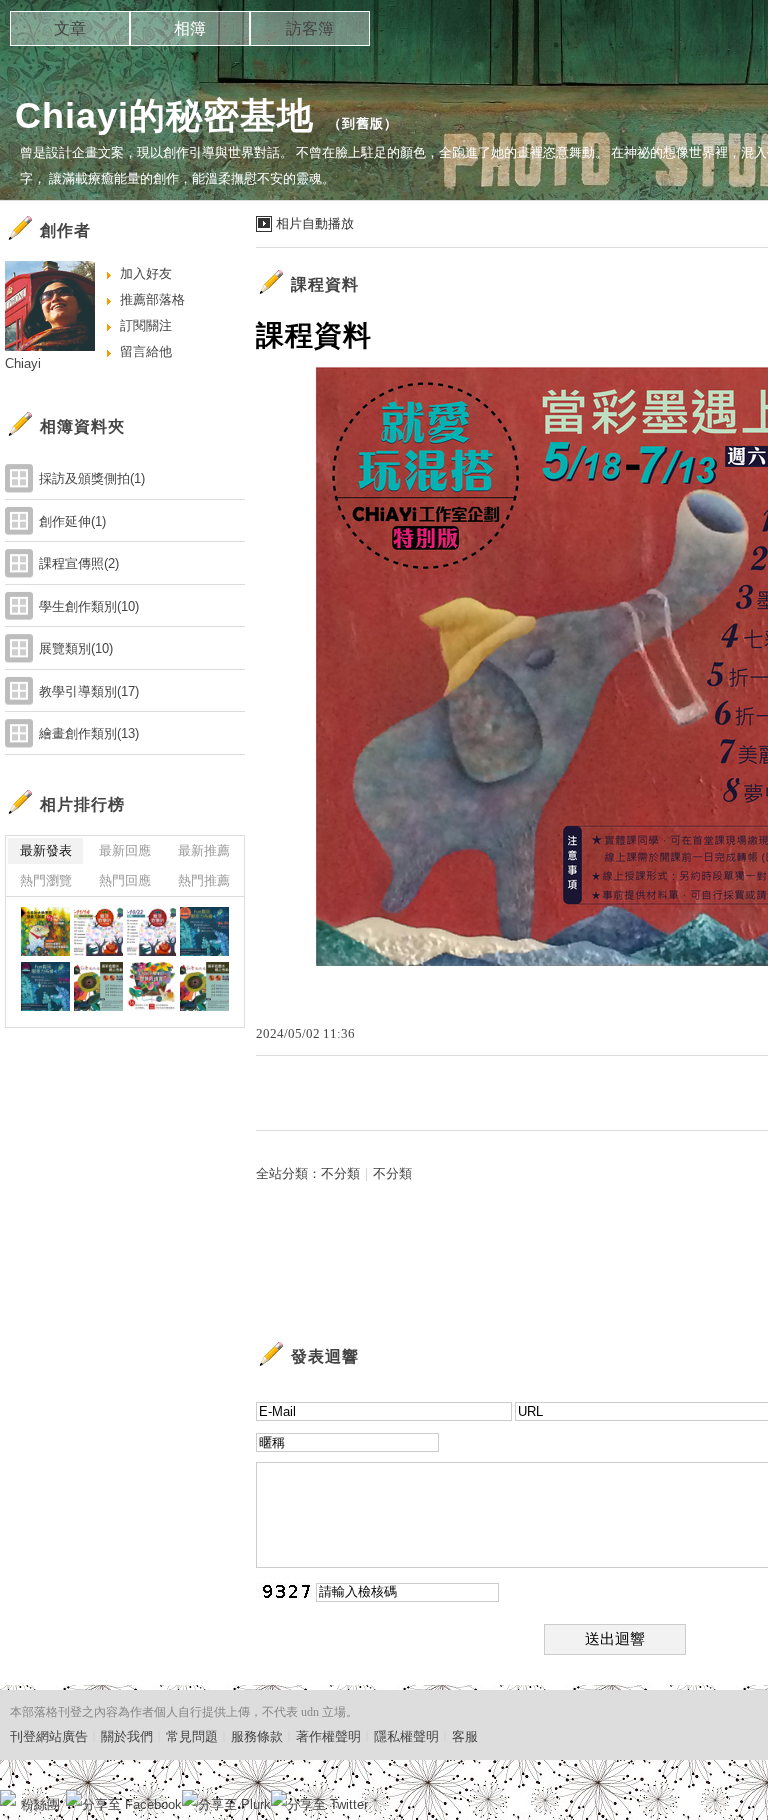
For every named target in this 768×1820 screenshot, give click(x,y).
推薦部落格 (152, 299)
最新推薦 (204, 850)
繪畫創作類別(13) (89, 733)
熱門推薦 (204, 880)
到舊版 (363, 123)
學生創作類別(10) (89, 606)
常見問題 (192, 1736)
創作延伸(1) (72, 521)
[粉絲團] (8, 1798)
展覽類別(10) (76, 648)
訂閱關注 (146, 325)
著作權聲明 (328, 1736)
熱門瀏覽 (46, 880)
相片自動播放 (315, 223)
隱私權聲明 (406, 1736)
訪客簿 (310, 28)
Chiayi (23, 363)
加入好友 (146, 273)
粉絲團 (40, 1804)
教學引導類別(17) (89, 691)
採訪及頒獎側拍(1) (92, 478)
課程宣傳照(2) (79, 563)
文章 (70, 28)
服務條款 (257, 1736)
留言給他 (146, 351)
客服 (465, 1736)
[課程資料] (45, 931)
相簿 (190, 28)
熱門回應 (125, 880)
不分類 (340, 1173)
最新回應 (125, 850)
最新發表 (46, 850)
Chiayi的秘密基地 (164, 115)
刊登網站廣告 (49, 1736)
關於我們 (127, 1736)
